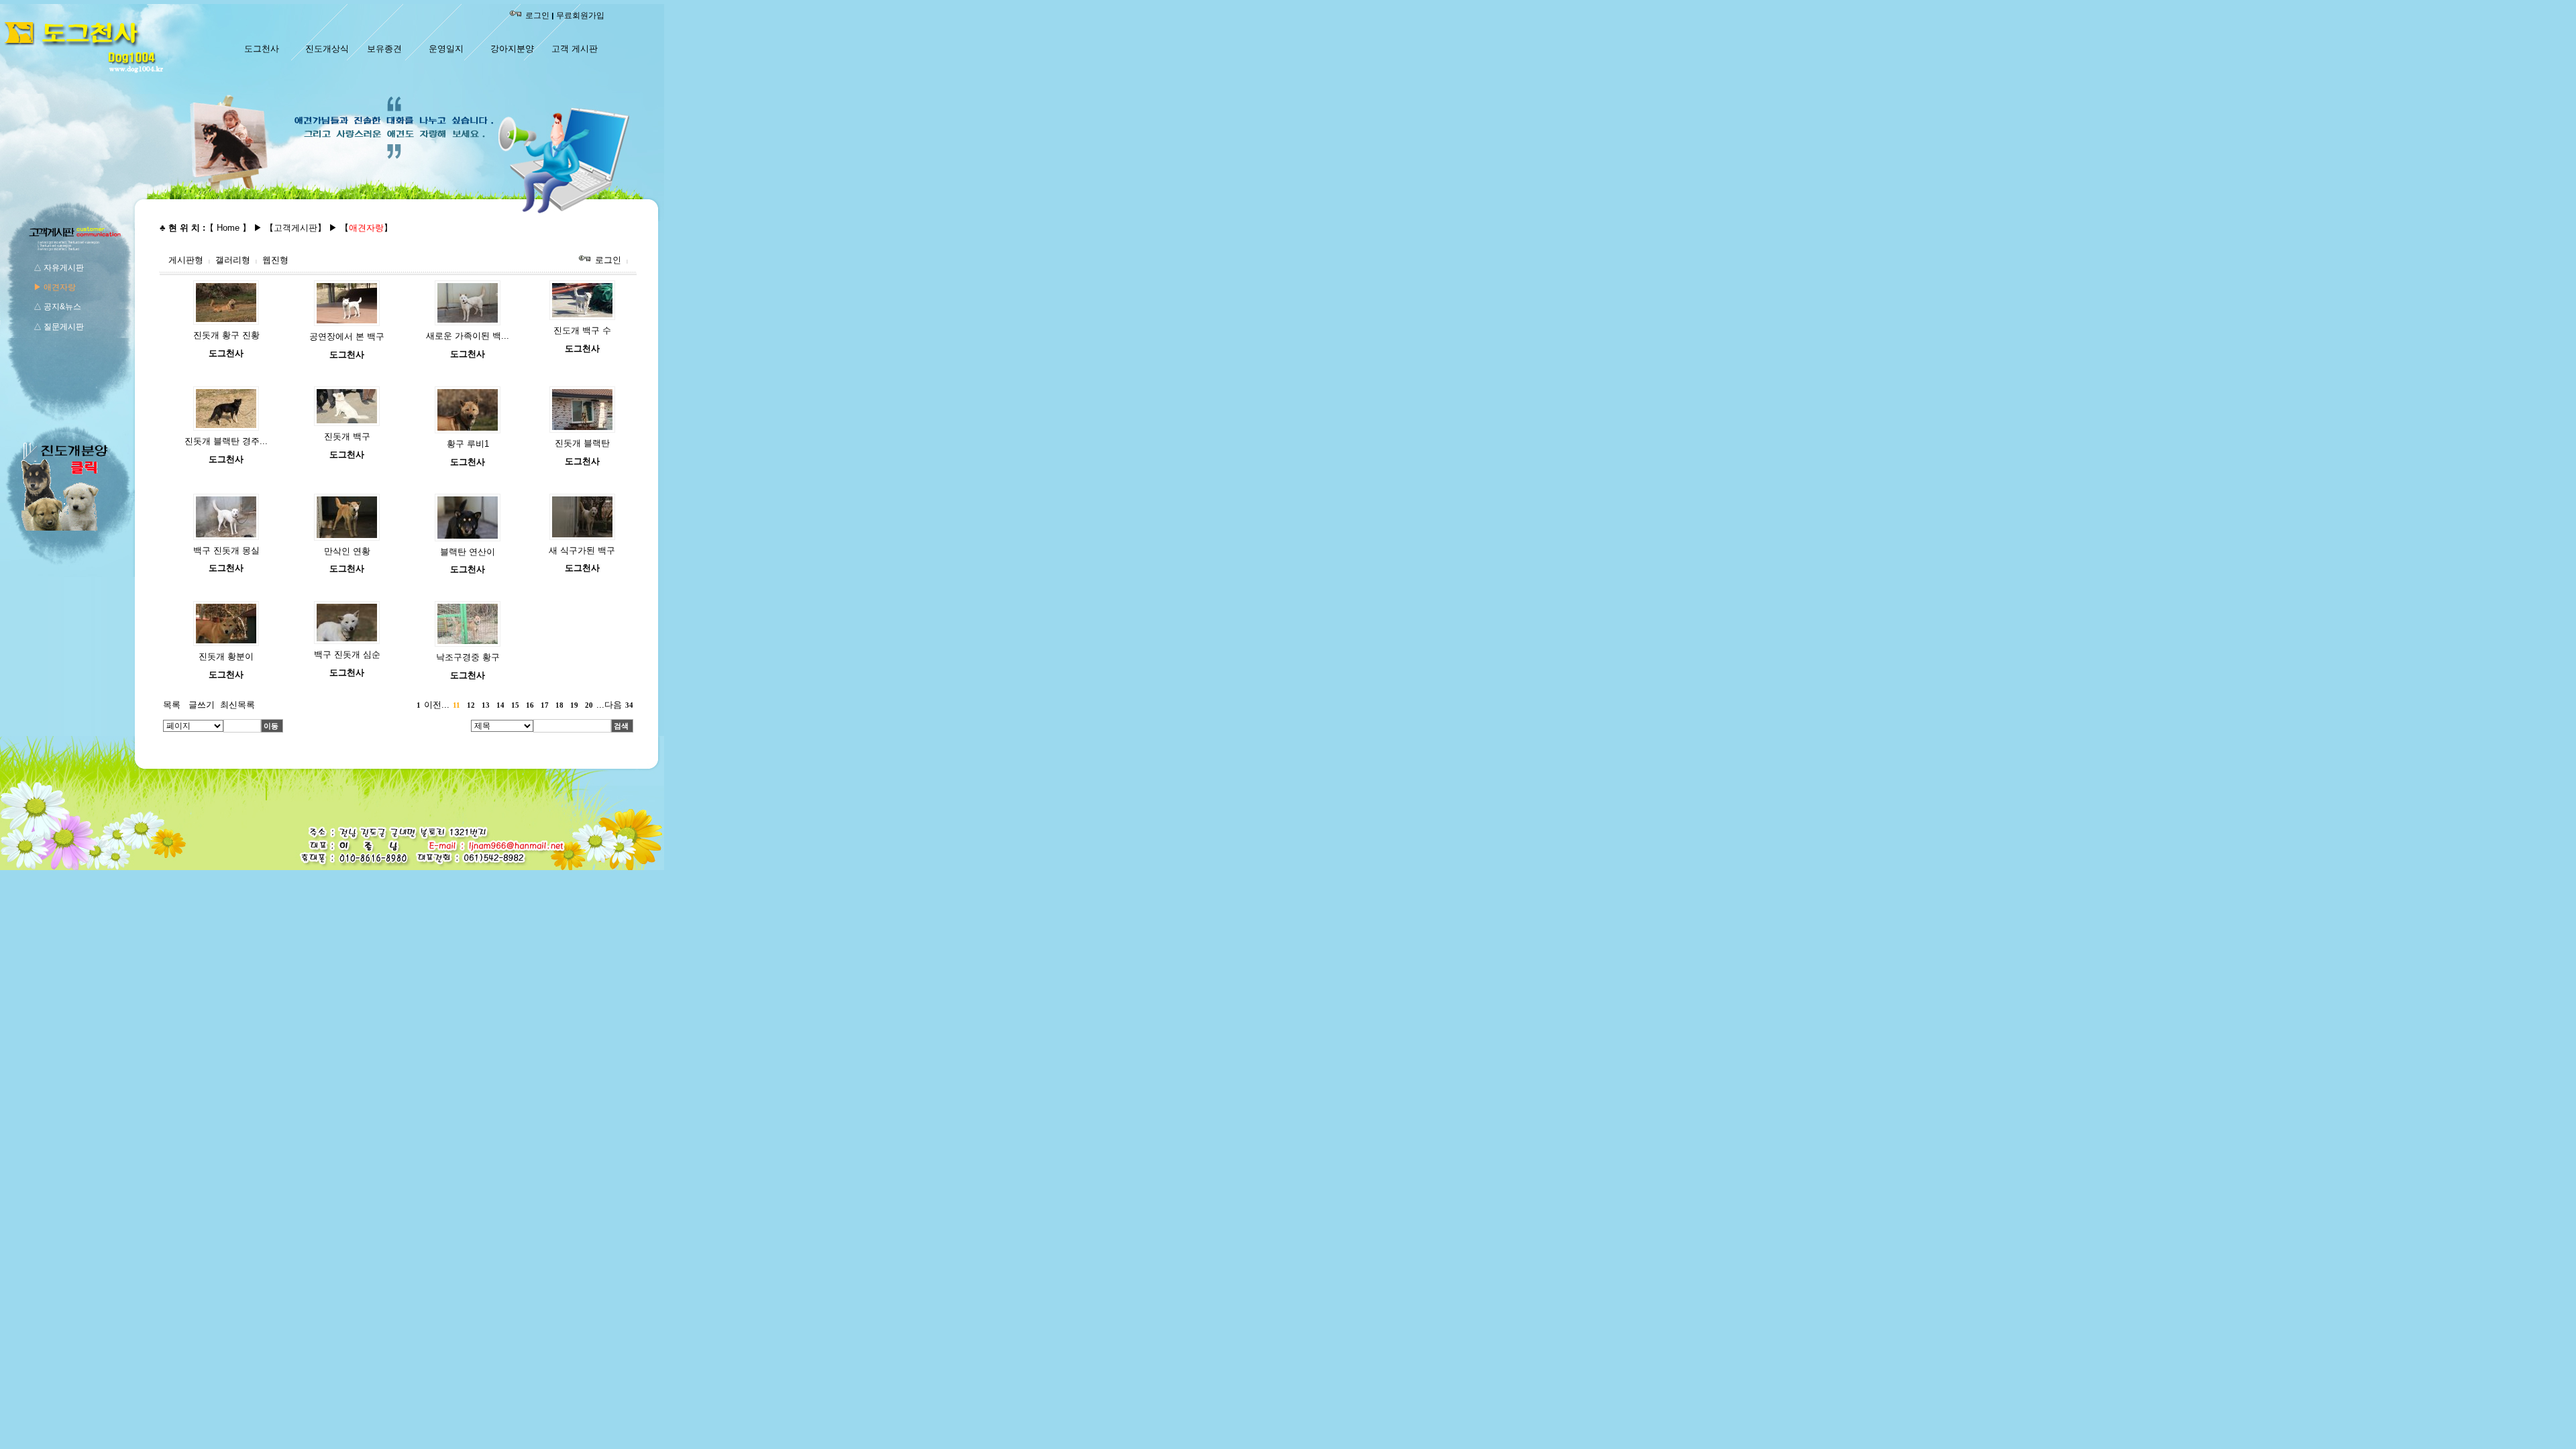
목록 (172, 705)
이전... (437, 705)
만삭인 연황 (347, 551)
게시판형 (186, 260)
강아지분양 (512, 49)
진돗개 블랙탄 (582, 443)
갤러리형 (233, 260)
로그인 (537, 15)
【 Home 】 (228, 228)
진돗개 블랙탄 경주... (226, 441)
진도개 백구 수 (582, 330)
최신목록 (237, 705)
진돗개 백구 (347, 436)
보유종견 (384, 49)
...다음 (609, 705)
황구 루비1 (468, 444)
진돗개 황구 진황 (226, 335)
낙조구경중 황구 (468, 657)
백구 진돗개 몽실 (226, 550)
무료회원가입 (580, 15)
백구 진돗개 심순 (347, 654)
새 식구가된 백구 (582, 550)
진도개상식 (327, 49)
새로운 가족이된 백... (468, 336)
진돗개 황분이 (226, 656)
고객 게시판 (575, 49)
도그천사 (262, 49)
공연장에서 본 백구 (347, 336)
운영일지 (446, 49)
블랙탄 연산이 (468, 552)
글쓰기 (202, 705)
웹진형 (275, 260)
